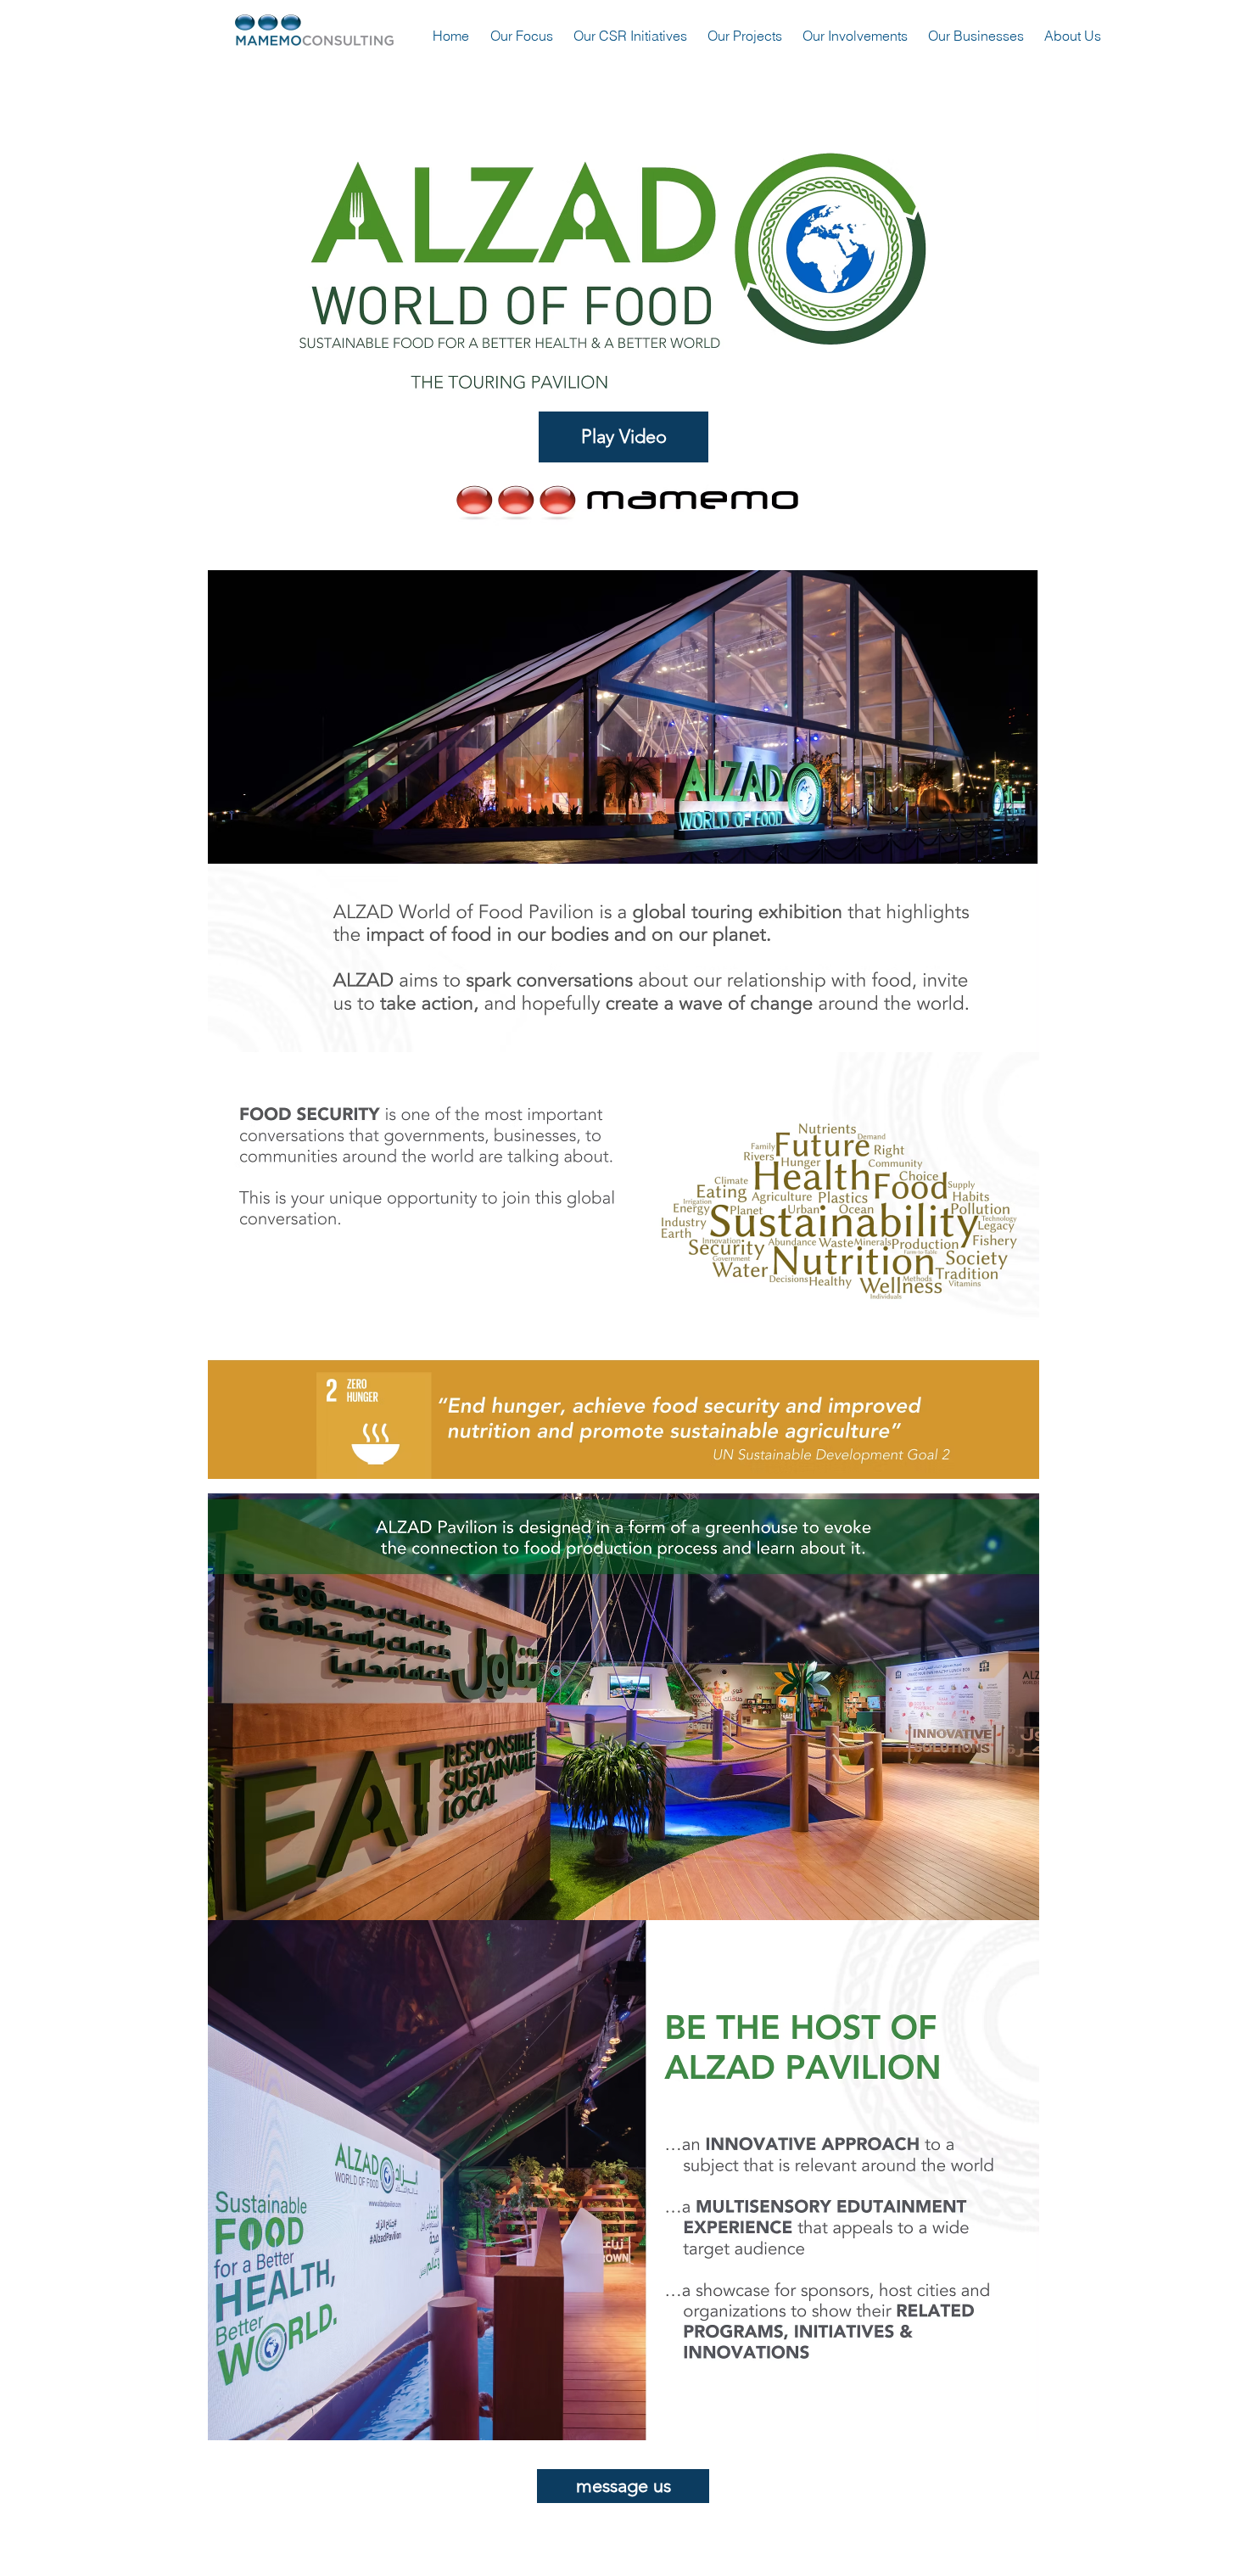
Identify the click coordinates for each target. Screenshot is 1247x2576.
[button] (623, 437)
